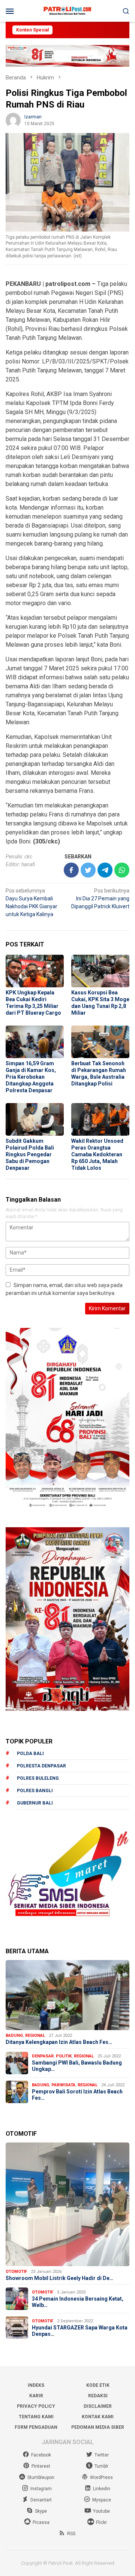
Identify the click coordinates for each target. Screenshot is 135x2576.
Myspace (102, 2500)
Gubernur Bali (35, 1803)
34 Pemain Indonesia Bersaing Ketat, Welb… (78, 2302)
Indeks (36, 2385)
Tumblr (101, 2466)
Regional (35, 2036)
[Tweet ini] (88, 870)
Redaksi (98, 2396)
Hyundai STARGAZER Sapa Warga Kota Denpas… (80, 2331)
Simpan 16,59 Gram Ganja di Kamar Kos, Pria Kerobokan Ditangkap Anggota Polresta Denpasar (31, 1077)
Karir (36, 2396)
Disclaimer (98, 2406)
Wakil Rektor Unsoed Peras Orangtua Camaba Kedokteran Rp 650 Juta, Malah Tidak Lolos (97, 1154)
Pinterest (41, 2466)
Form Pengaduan (36, 2427)
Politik (64, 2056)
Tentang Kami (36, 2417)
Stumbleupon (41, 2477)
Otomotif (16, 2272)
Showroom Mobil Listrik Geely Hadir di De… (59, 2278)
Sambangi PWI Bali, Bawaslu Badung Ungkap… (77, 2066)
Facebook (41, 2455)
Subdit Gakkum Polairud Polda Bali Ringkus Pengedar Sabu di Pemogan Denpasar (30, 1154)
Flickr (101, 2522)
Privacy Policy (36, 2406)
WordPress (101, 2477)
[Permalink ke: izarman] (13, 120)
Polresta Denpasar (41, 1766)
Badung (14, 2036)
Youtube (101, 2511)
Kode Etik (98, 2385)
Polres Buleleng (38, 1778)
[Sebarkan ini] (71, 870)
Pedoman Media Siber (98, 2427)
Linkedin (102, 2489)
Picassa (41, 2522)
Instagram (41, 2489)
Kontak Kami (98, 2417)
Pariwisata (63, 2085)
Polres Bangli (35, 1791)
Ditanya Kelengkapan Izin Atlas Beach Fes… (59, 2042)
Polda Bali (30, 1754)
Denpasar (43, 2056)
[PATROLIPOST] (67, 10)
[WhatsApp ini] (122, 870)
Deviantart (41, 2500)
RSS (71, 2534)
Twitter (102, 2455)
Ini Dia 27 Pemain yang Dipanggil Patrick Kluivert (100, 899)
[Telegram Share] (105, 870)
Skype (41, 2511)
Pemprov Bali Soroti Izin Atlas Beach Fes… (77, 2095)
